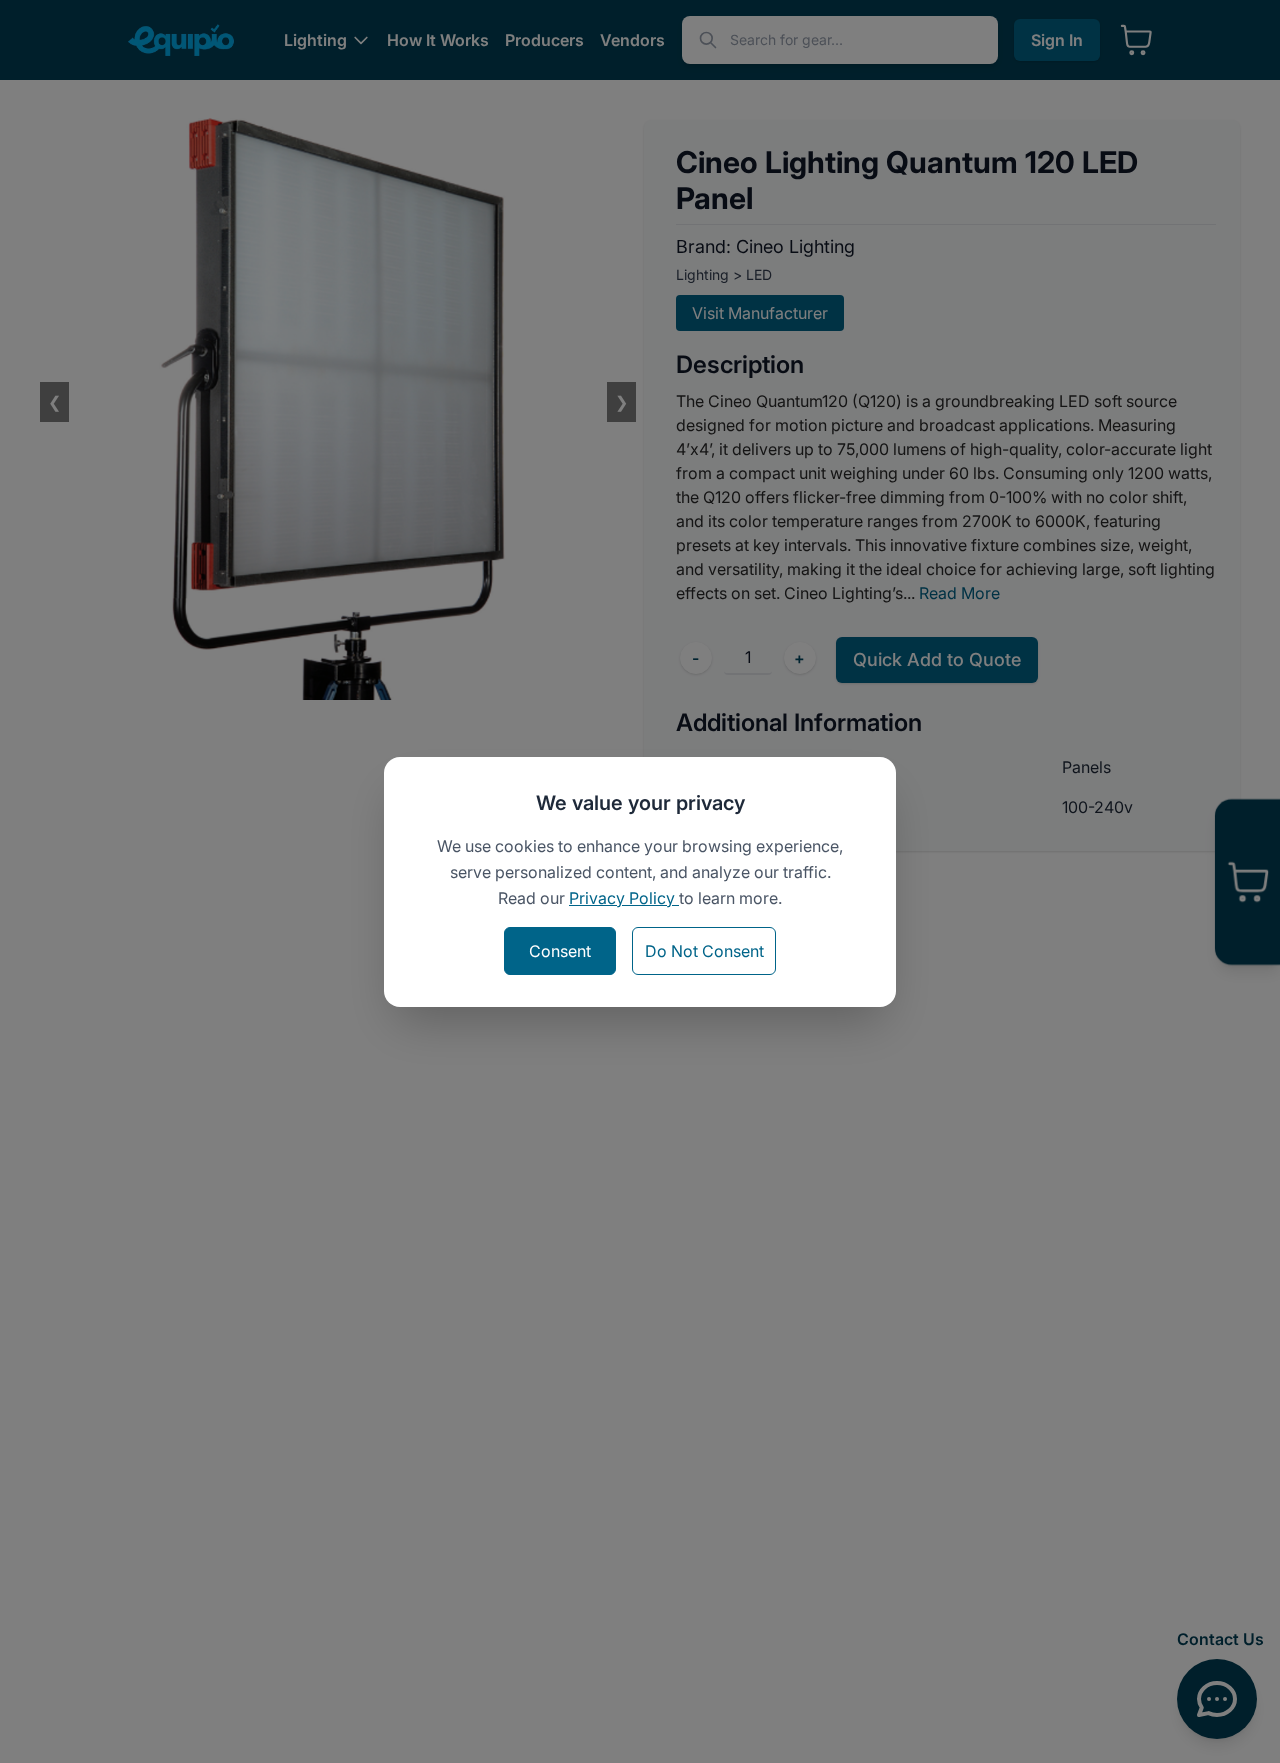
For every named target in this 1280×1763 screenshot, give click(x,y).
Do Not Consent (704, 951)
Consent (560, 951)
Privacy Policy (624, 898)
